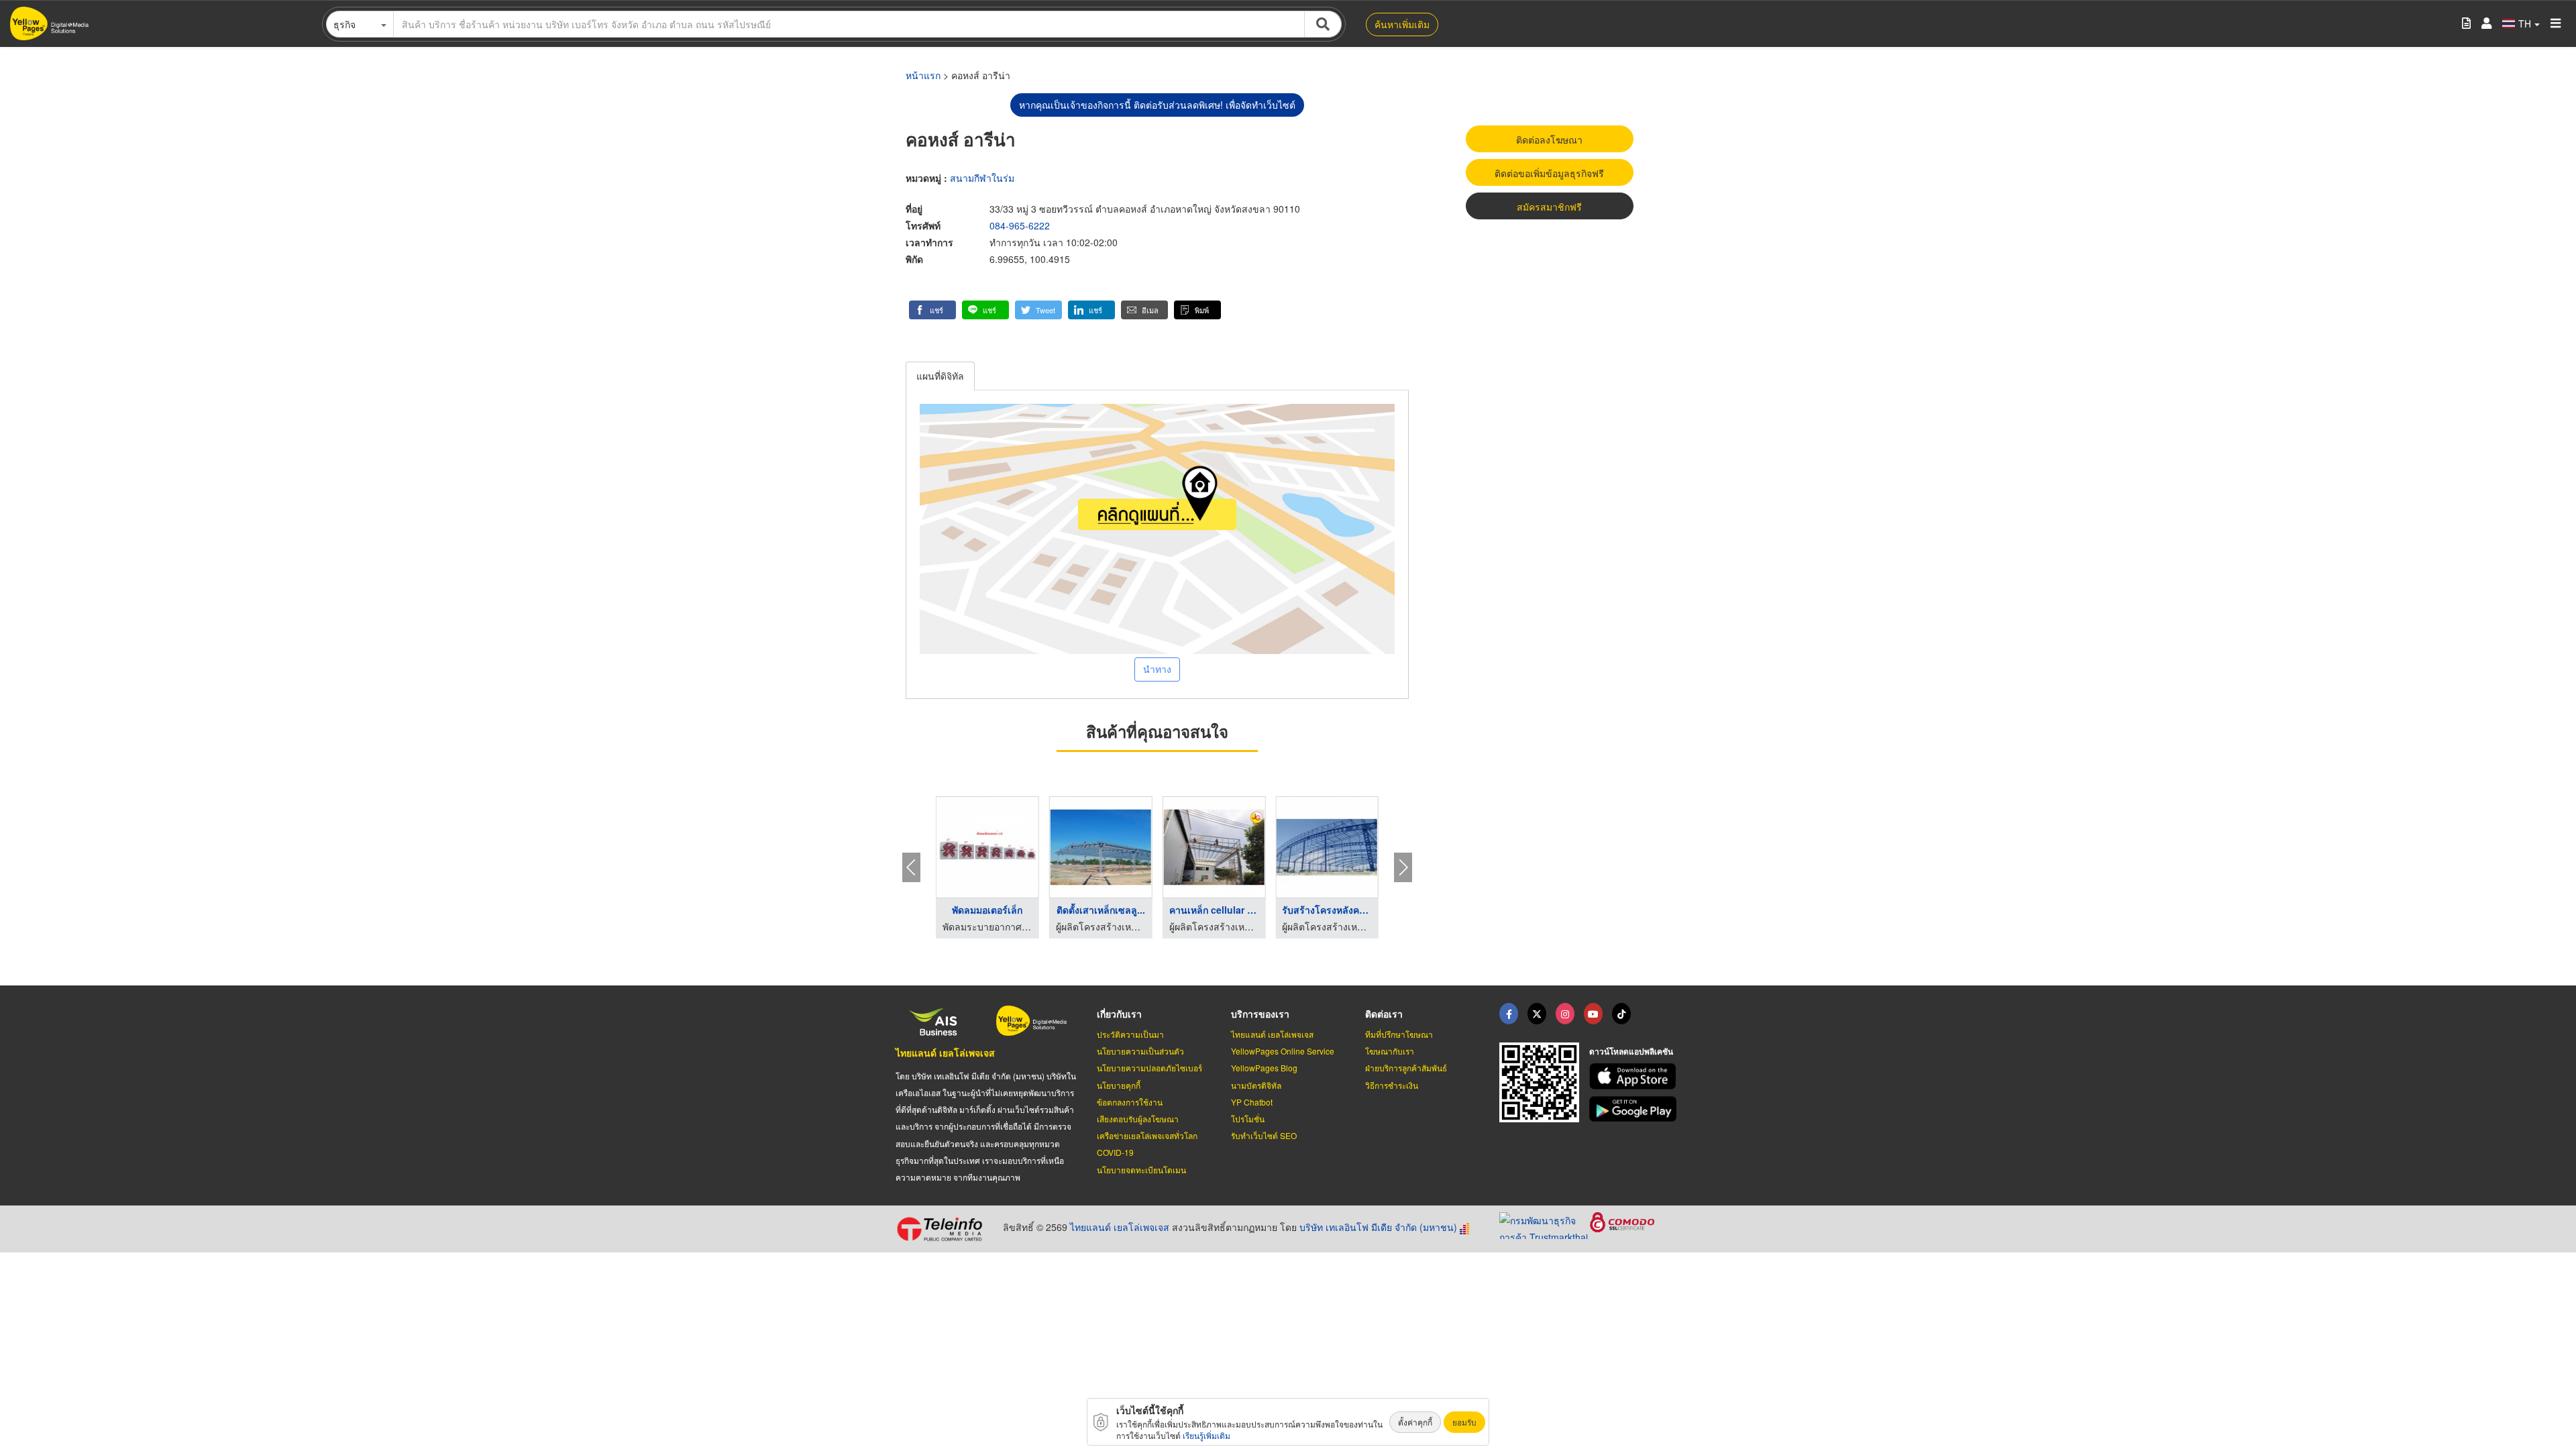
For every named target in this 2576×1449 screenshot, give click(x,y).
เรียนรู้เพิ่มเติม (1206, 1435)
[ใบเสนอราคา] (2466, 24)
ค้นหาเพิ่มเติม (1402, 24)
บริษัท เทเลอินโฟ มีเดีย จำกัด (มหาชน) (1378, 1227)
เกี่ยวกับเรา (1119, 1014)
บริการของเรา (1260, 1014)
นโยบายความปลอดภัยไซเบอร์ (1149, 1068)
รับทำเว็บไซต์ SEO (1264, 1135)
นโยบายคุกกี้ (1119, 1085)
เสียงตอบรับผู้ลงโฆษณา (1138, 1119)
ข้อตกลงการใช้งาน (1130, 1102)
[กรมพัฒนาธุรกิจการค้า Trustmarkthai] (1545, 1224)
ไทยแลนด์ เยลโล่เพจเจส (945, 1053)
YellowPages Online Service (1283, 1051)
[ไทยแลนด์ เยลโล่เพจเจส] (1537, 1014)
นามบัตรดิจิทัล (1256, 1085)
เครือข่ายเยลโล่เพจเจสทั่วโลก (1147, 1135)
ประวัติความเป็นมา (1130, 1034)
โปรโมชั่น (1248, 1119)
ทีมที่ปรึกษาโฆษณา (1399, 1034)
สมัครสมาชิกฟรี (1549, 207)
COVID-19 (1115, 1152)
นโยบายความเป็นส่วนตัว (1140, 1051)
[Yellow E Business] (1509, 1014)
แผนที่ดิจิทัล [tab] (940, 376)
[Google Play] (1635, 1109)
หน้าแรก (923, 75)
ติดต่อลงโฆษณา (1549, 140)
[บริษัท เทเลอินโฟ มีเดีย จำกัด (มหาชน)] (944, 1229)
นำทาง (1157, 669)
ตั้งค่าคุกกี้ (1415, 1422)
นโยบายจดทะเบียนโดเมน (1141, 1170)
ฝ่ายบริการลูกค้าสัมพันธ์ (1406, 1068)
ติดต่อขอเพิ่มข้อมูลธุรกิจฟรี (1549, 173)
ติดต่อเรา (1384, 1014)
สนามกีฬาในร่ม (982, 178)
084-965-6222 (1020, 225)
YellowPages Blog (1264, 1068)
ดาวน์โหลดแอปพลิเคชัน (1631, 1051)
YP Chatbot (1252, 1102)
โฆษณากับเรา (1390, 1051)
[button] (932, 310)
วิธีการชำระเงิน (1392, 1085)
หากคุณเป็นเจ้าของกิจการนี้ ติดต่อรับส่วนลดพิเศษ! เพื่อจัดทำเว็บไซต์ (1157, 105)
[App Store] (1635, 1076)
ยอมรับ (1464, 1422)
